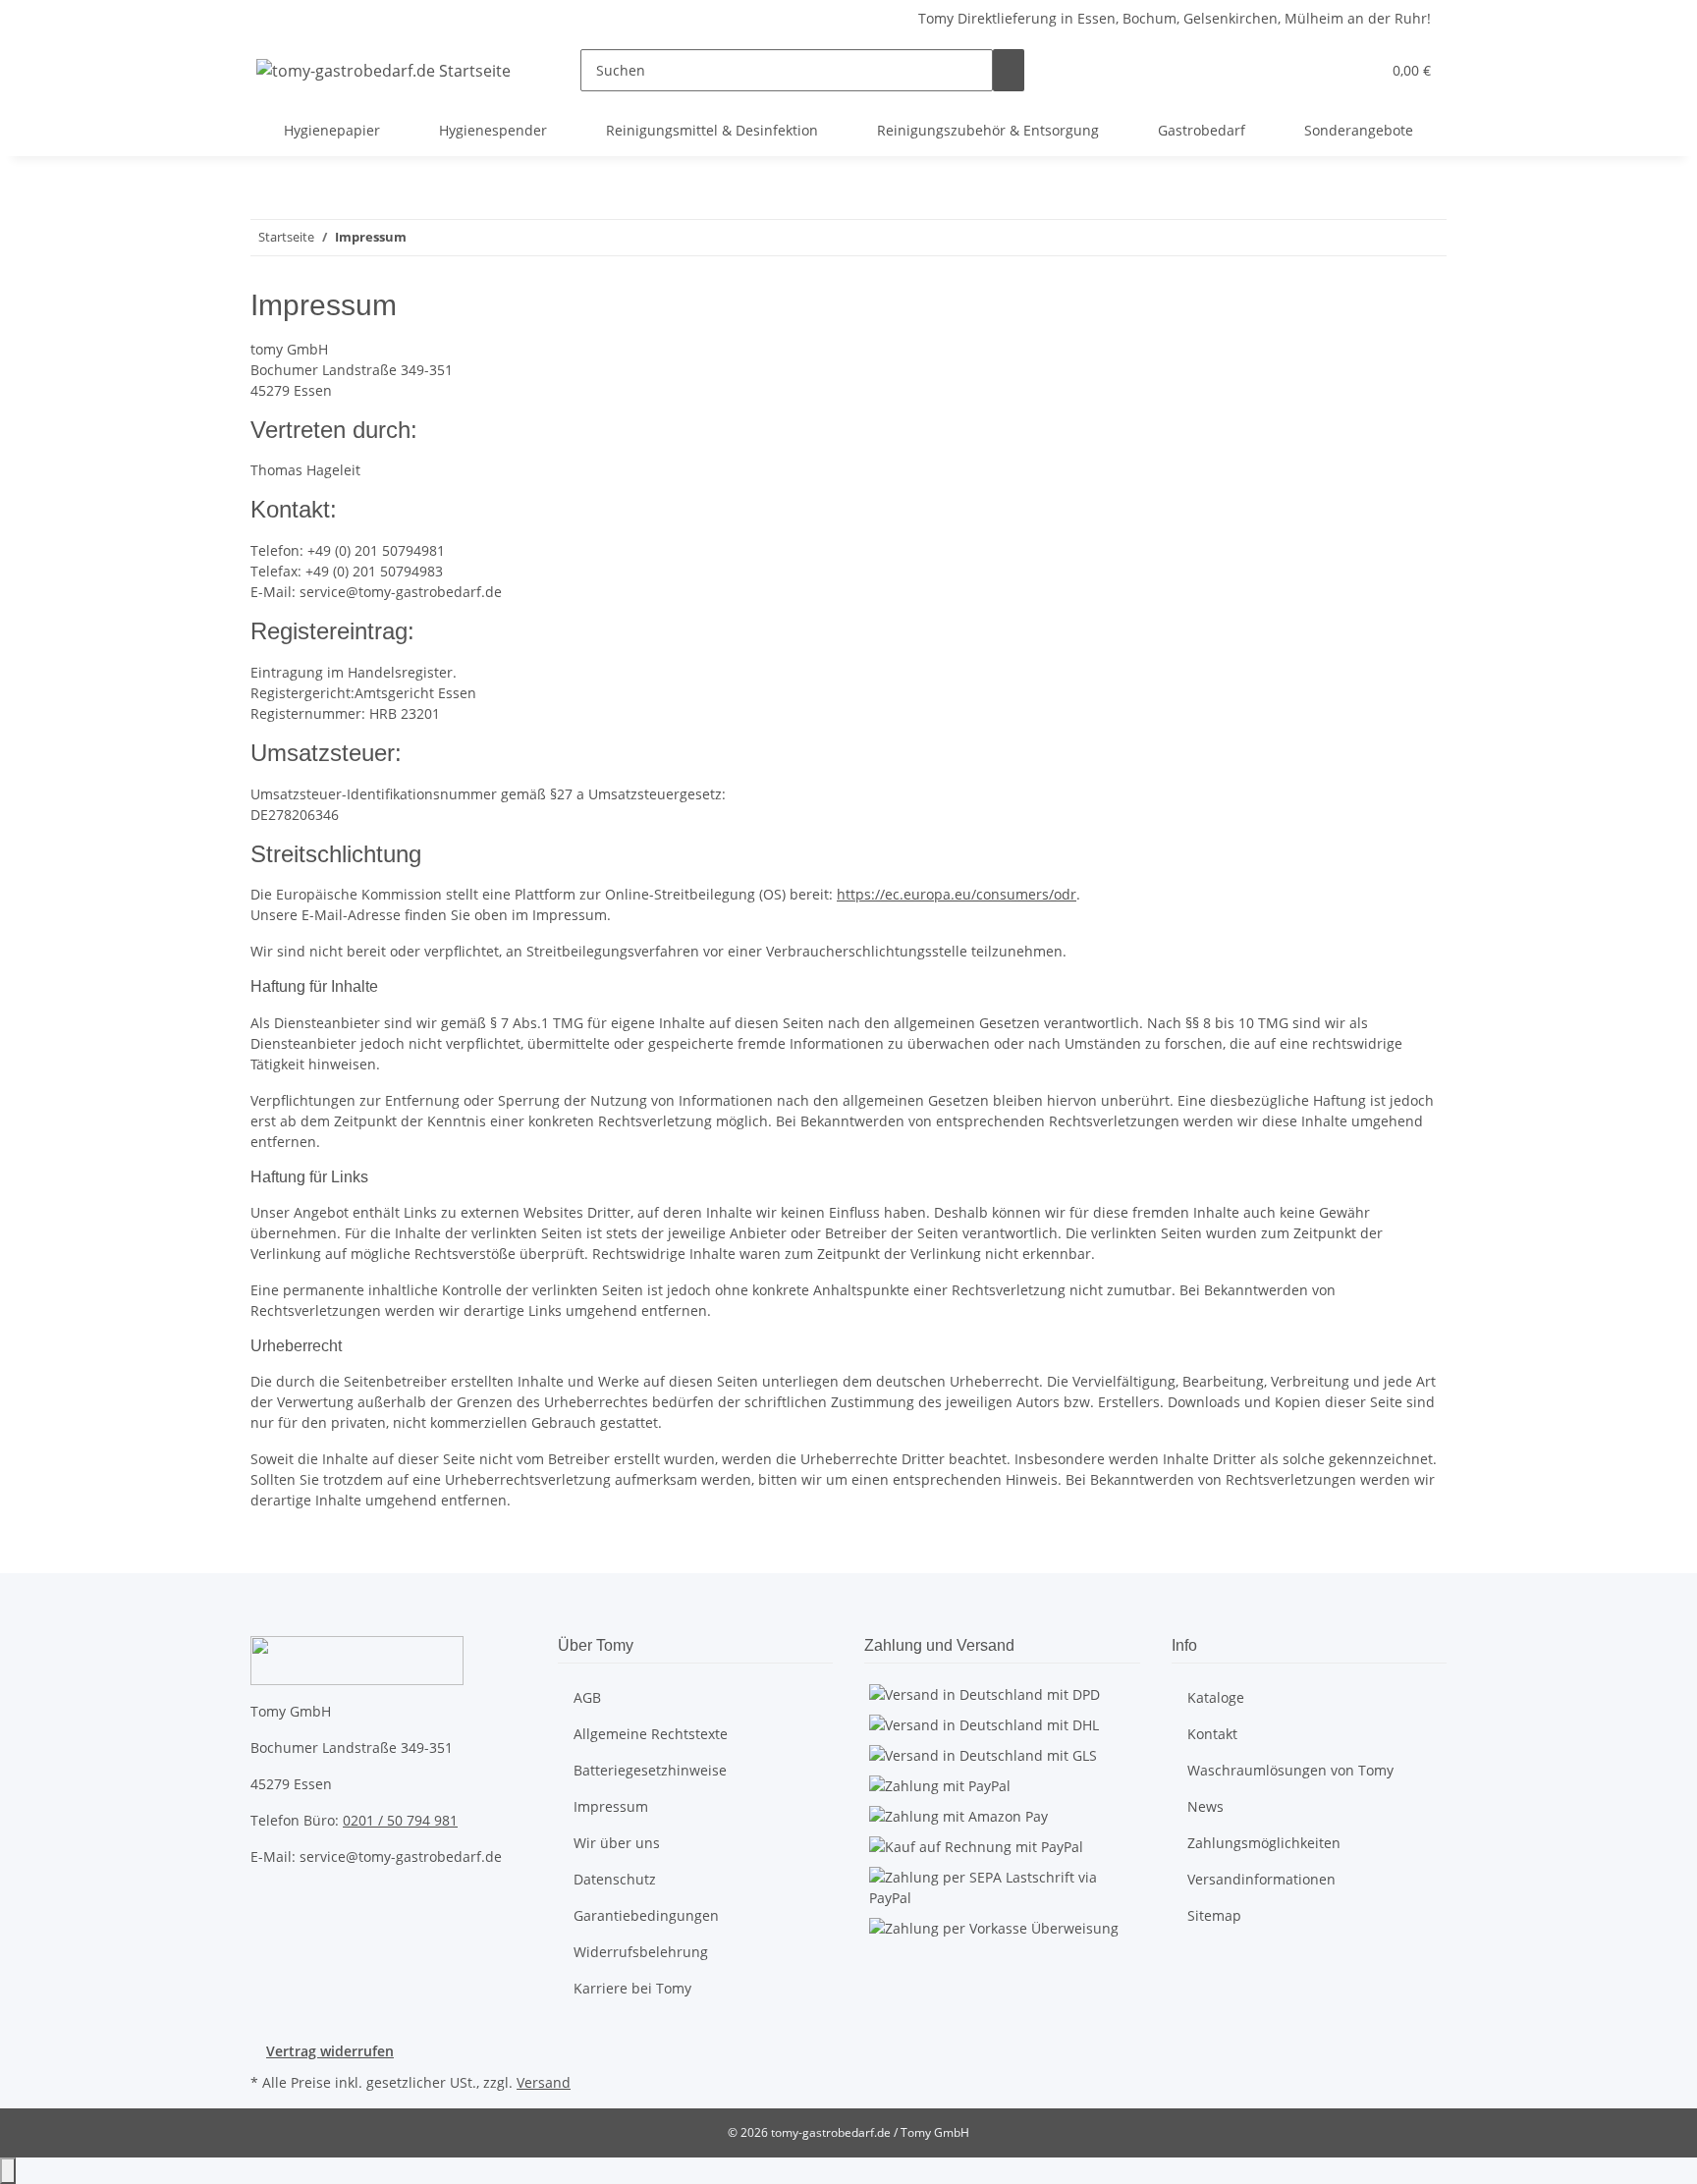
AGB (587, 1697)
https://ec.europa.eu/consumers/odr (957, 894)
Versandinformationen (1261, 1879)
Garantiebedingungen (646, 1915)
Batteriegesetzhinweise (650, 1770)
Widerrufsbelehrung (641, 1952)
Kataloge (1216, 1697)
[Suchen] (1009, 70)
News (1205, 1806)
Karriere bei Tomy (632, 1988)
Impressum (611, 1806)
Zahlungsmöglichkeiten (1264, 1843)
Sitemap (1214, 1915)
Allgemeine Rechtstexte (651, 1734)
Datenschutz (615, 1879)
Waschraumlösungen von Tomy (1290, 1770)
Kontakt (1212, 1734)
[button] (1326, 70)
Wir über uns (617, 1843)
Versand (544, 2082)
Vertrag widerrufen (330, 2051)
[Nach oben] (8, 2171)
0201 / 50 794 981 (400, 1820)
